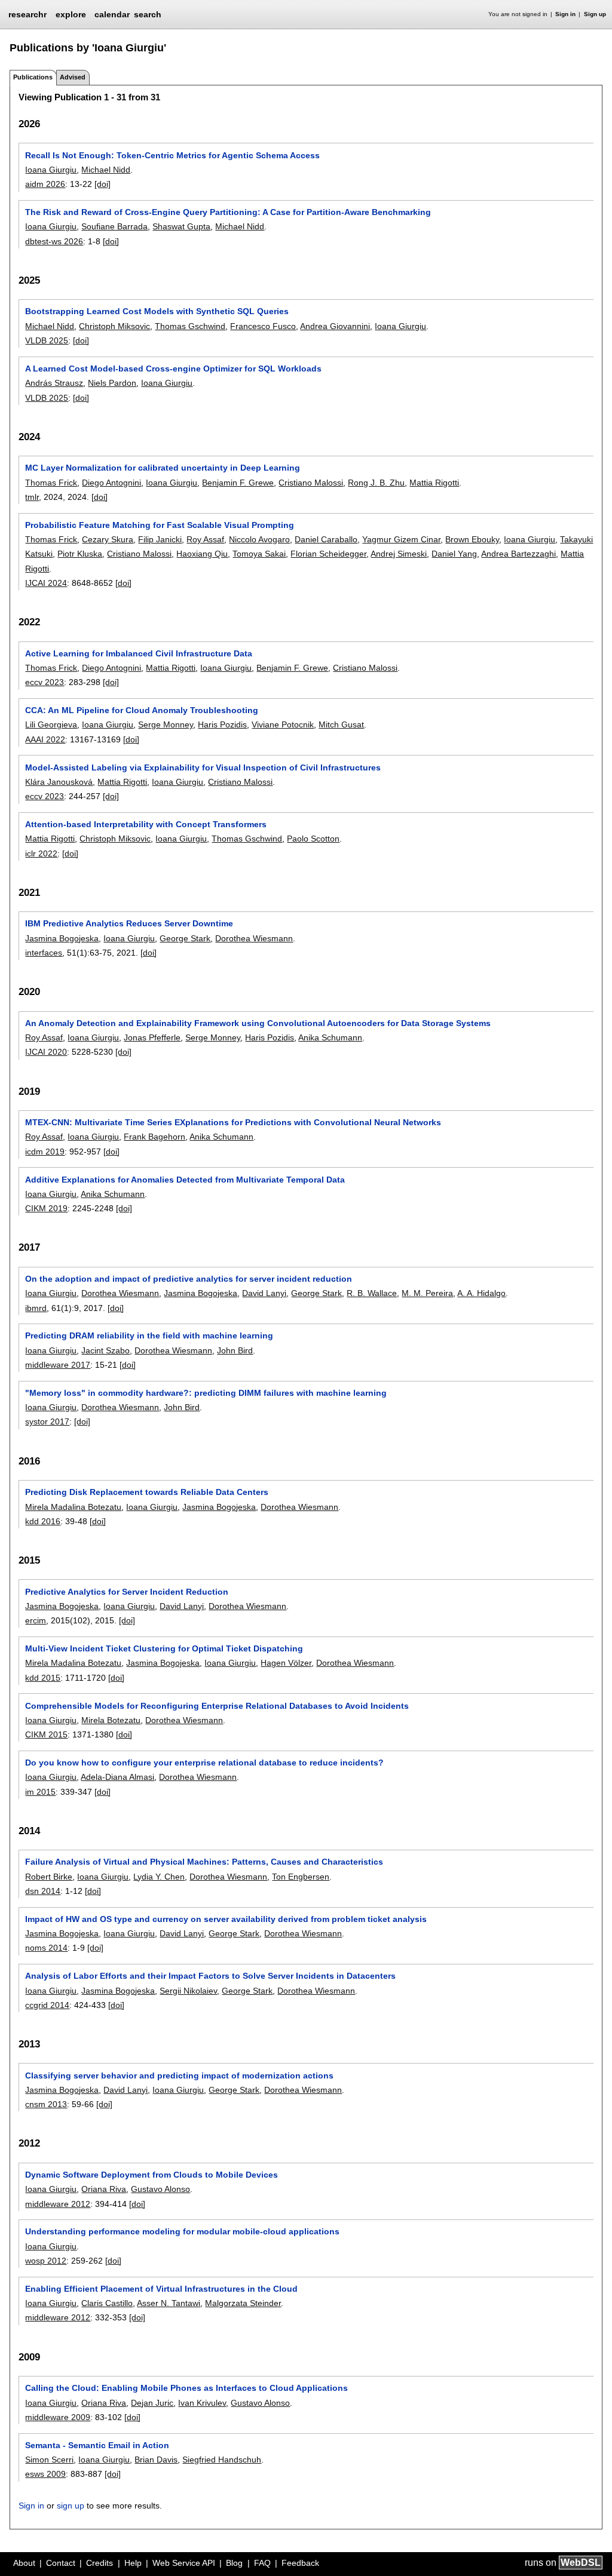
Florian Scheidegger (328, 554)
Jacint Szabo (105, 1350)
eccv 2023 (45, 682)
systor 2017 (47, 1421)
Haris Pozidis (222, 724)
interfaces (44, 953)
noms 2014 (46, 1948)
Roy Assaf (205, 539)
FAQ (262, 2563)
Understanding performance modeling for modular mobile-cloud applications (182, 2231)
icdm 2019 (45, 1152)
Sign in (565, 14)
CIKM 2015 (46, 1734)
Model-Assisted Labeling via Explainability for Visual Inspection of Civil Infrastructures (203, 767)
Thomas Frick (51, 483)
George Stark (185, 938)
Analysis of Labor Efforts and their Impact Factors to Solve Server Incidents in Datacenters (210, 1976)
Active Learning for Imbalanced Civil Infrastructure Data (139, 653)
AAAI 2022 (45, 739)
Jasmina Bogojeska (62, 938)
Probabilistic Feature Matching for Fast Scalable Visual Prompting (160, 525)
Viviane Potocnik (283, 724)
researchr (27, 14)
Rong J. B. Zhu (376, 483)
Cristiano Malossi (311, 483)
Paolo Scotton (313, 839)
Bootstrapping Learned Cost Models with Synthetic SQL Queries (157, 311)
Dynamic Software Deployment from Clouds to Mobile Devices (152, 2175)
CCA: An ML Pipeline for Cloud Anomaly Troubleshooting (142, 710)
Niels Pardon (112, 383)
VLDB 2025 (47, 340)
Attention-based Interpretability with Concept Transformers (146, 824)
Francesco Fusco (263, 326)
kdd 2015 (43, 1678)
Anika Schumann (330, 1037)
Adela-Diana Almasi (117, 1777)
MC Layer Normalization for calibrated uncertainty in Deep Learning (163, 468)
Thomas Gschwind (190, 326)
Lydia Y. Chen (159, 1877)
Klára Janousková (59, 782)
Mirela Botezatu (111, 1720)
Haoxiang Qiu (202, 554)
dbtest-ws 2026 (54, 241)
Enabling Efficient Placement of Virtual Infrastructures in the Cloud (161, 2289)
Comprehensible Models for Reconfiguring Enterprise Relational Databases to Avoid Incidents (217, 1706)
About (24, 2563)
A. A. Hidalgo (481, 1293)
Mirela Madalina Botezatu (73, 1507)
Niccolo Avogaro (259, 539)
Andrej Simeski (399, 554)
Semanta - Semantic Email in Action (97, 2445)
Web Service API (184, 2563)
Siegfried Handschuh (222, 2460)
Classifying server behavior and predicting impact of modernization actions (179, 2075)
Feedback (300, 2563)
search (148, 14)
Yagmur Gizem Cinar (401, 539)
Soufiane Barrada (114, 226)
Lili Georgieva (51, 724)
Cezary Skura (108, 539)
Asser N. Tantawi (169, 2303)
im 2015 (40, 1792)
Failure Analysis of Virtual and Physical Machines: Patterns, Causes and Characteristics (204, 1862)
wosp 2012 (46, 2261)
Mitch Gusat (341, 724)
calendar (112, 14)
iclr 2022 (41, 853)
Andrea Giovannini (335, 326)
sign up (71, 2506)
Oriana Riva (104, 2189)
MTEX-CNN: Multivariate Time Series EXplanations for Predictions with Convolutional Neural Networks (233, 1122)
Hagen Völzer (286, 1663)
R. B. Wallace (372, 1293)
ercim (36, 1620)
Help (133, 2563)
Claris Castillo (107, 2303)
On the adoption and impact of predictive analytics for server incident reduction (189, 1279)
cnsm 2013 (46, 2104)
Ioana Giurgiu (51, 170)
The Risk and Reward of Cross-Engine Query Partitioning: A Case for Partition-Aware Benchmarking (228, 212)
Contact (61, 2563)
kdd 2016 (43, 1521)
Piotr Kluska (80, 554)
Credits (100, 2563)
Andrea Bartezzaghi (518, 554)
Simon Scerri (49, 2460)
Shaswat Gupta (181, 226)
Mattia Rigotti (434, 483)
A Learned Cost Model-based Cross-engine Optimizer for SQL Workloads (173, 369)
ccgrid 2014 (47, 2005)
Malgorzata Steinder (243, 2303)
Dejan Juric (152, 2403)
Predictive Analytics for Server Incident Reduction (127, 1592)
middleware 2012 (58, 2204)
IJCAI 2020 (46, 1052)
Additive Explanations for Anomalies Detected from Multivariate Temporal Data (185, 1180)
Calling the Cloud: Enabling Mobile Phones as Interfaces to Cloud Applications (186, 2388)
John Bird (235, 1350)
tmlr (32, 497)
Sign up (595, 14)
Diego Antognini (111, 483)
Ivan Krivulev (202, 2403)
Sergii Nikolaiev (188, 1991)
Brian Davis (156, 2460)
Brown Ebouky (472, 539)
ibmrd (36, 1308)
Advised (73, 77)
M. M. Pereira (427, 1293)
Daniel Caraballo (326, 539)
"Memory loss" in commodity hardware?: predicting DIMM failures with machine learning (206, 1393)
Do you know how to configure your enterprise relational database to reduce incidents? (204, 1763)
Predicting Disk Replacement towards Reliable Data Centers (147, 1492)
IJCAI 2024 (46, 583)
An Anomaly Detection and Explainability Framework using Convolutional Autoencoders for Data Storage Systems (258, 1023)
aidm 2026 (45, 184)
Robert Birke (49, 1877)
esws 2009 (45, 2474)
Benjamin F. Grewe (238, 483)
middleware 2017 (58, 1365)
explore (71, 14)
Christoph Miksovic (114, 326)
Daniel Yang (454, 554)
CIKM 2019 (46, 1208)
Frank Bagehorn (154, 1137)
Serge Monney (166, 724)
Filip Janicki (160, 539)
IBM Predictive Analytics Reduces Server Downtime (129, 923)
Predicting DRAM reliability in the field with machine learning (149, 1335)
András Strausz (54, 383)
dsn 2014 (43, 1891)
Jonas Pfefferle (152, 1037)
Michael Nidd (106, 170)
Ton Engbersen (301, 1877)
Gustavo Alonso (160, 2189)
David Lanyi (264, 1293)
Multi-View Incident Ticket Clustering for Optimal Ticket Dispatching (164, 1648)
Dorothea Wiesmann (254, 938)
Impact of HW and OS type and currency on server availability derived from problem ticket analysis (226, 1919)
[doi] (102, 184)
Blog (234, 2563)
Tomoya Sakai (259, 554)
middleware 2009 (58, 2417)
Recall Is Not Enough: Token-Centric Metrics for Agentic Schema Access (172, 155)
